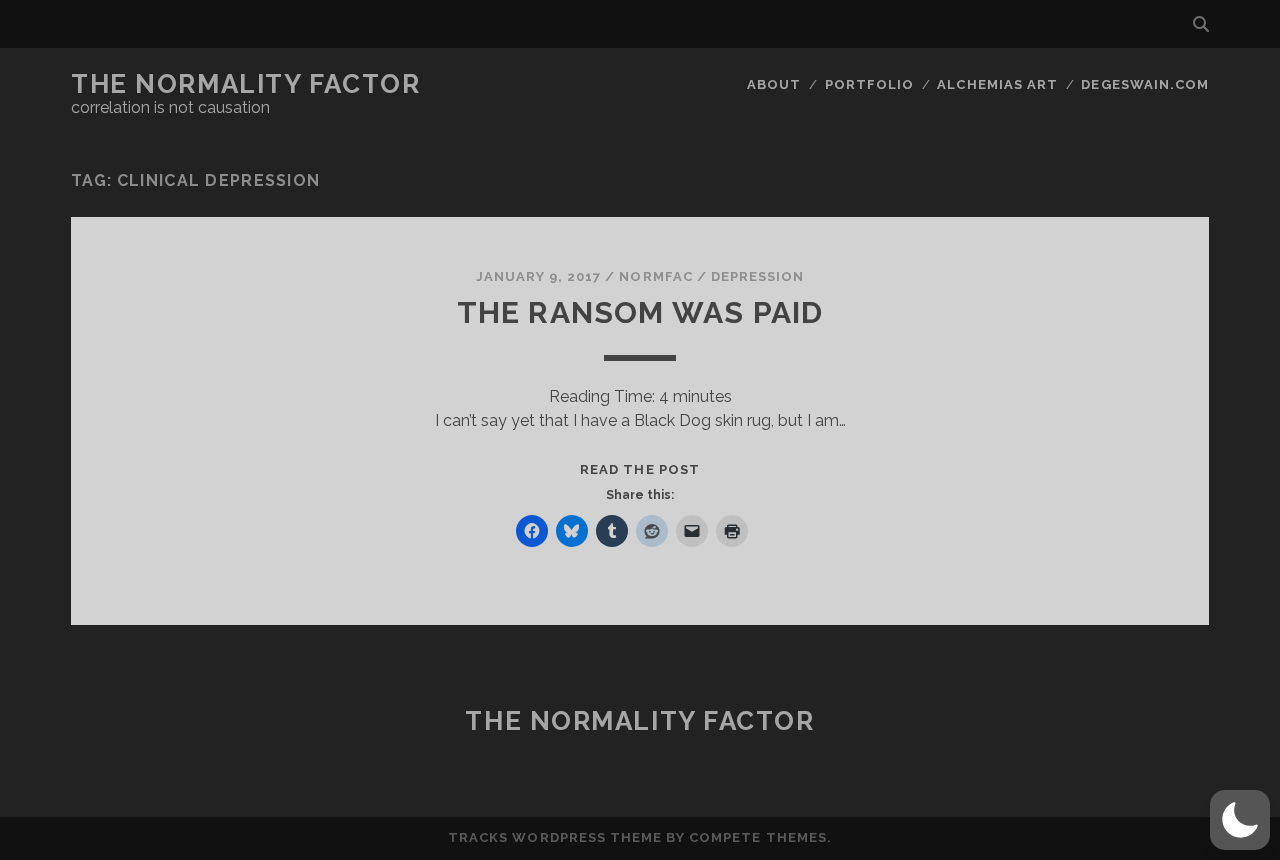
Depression (757, 276)
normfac (655, 276)
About (774, 84)
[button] (1240, 820)
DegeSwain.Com (1145, 84)
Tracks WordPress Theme (555, 837)
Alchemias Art (997, 84)
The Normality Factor (245, 84)
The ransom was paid (640, 312)
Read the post (640, 469)
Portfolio (869, 84)
